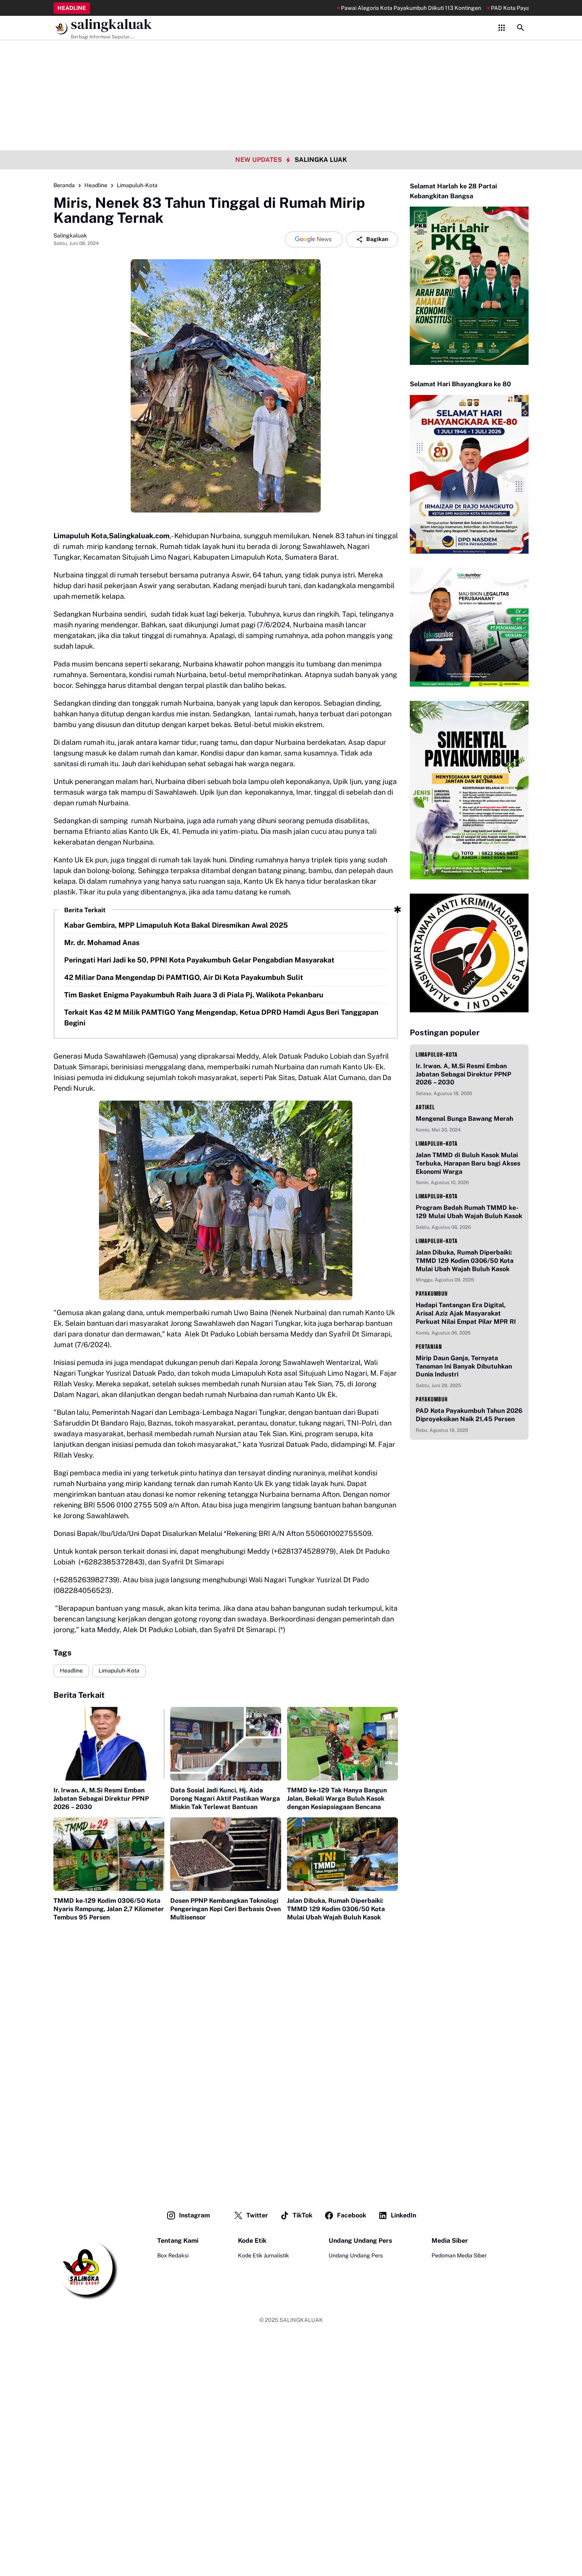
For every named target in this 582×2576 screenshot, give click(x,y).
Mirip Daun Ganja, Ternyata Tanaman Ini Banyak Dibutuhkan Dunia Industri (464, 1366)
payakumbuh (432, 1294)
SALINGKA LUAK (321, 160)
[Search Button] (521, 28)
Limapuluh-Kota (119, 1671)
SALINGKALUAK (301, 2320)
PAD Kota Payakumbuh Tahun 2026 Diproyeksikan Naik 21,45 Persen (469, 1415)
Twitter (257, 2215)
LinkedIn (403, 2215)
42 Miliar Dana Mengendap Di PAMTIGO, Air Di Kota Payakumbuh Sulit (184, 977)
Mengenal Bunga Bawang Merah (464, 1119)
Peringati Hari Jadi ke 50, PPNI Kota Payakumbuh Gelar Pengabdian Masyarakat (199, 960)
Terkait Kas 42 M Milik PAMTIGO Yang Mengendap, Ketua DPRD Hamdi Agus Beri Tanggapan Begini (221, 1017)
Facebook (352, 2215)
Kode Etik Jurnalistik (263, 2255)
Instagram (194, 2215)
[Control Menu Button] (502, 28)
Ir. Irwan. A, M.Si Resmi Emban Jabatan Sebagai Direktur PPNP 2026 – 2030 (101, 1799)
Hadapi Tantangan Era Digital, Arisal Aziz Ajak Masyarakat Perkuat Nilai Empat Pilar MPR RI (466, 1313)
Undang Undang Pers (356, 2255)
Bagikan (377, 239)
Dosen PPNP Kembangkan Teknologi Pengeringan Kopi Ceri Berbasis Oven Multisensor (225, 1909)
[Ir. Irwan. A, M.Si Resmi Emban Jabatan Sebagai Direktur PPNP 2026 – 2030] (109, 1744)
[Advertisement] (291, 55)
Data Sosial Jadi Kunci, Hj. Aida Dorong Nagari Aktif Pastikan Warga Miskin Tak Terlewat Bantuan (225, 1799)
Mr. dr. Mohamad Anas (102, 943)
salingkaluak (111, 24)
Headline (71, 1671)
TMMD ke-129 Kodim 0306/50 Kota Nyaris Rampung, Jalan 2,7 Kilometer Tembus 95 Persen (109, 1909)
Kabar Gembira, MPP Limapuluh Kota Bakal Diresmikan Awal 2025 (176, 925)
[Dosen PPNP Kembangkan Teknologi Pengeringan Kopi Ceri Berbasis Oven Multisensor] (226, 1854)
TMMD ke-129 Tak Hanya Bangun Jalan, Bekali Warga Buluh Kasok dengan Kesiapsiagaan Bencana (337, 1799)
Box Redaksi (173, 2255)
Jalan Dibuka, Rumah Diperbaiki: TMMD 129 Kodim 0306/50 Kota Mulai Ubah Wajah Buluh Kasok (336, 1909)
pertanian (429, 1347)
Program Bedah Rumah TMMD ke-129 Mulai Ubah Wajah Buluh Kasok (469, 1212)
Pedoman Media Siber (459, 2255)
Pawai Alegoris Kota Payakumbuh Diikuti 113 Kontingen (351, 8)
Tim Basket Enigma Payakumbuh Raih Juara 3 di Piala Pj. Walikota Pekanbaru (194, 995)
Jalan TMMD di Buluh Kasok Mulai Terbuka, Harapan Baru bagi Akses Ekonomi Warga (468, 1163)
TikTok (302, 2215)
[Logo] (86, 2268)
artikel (425, 1107)
